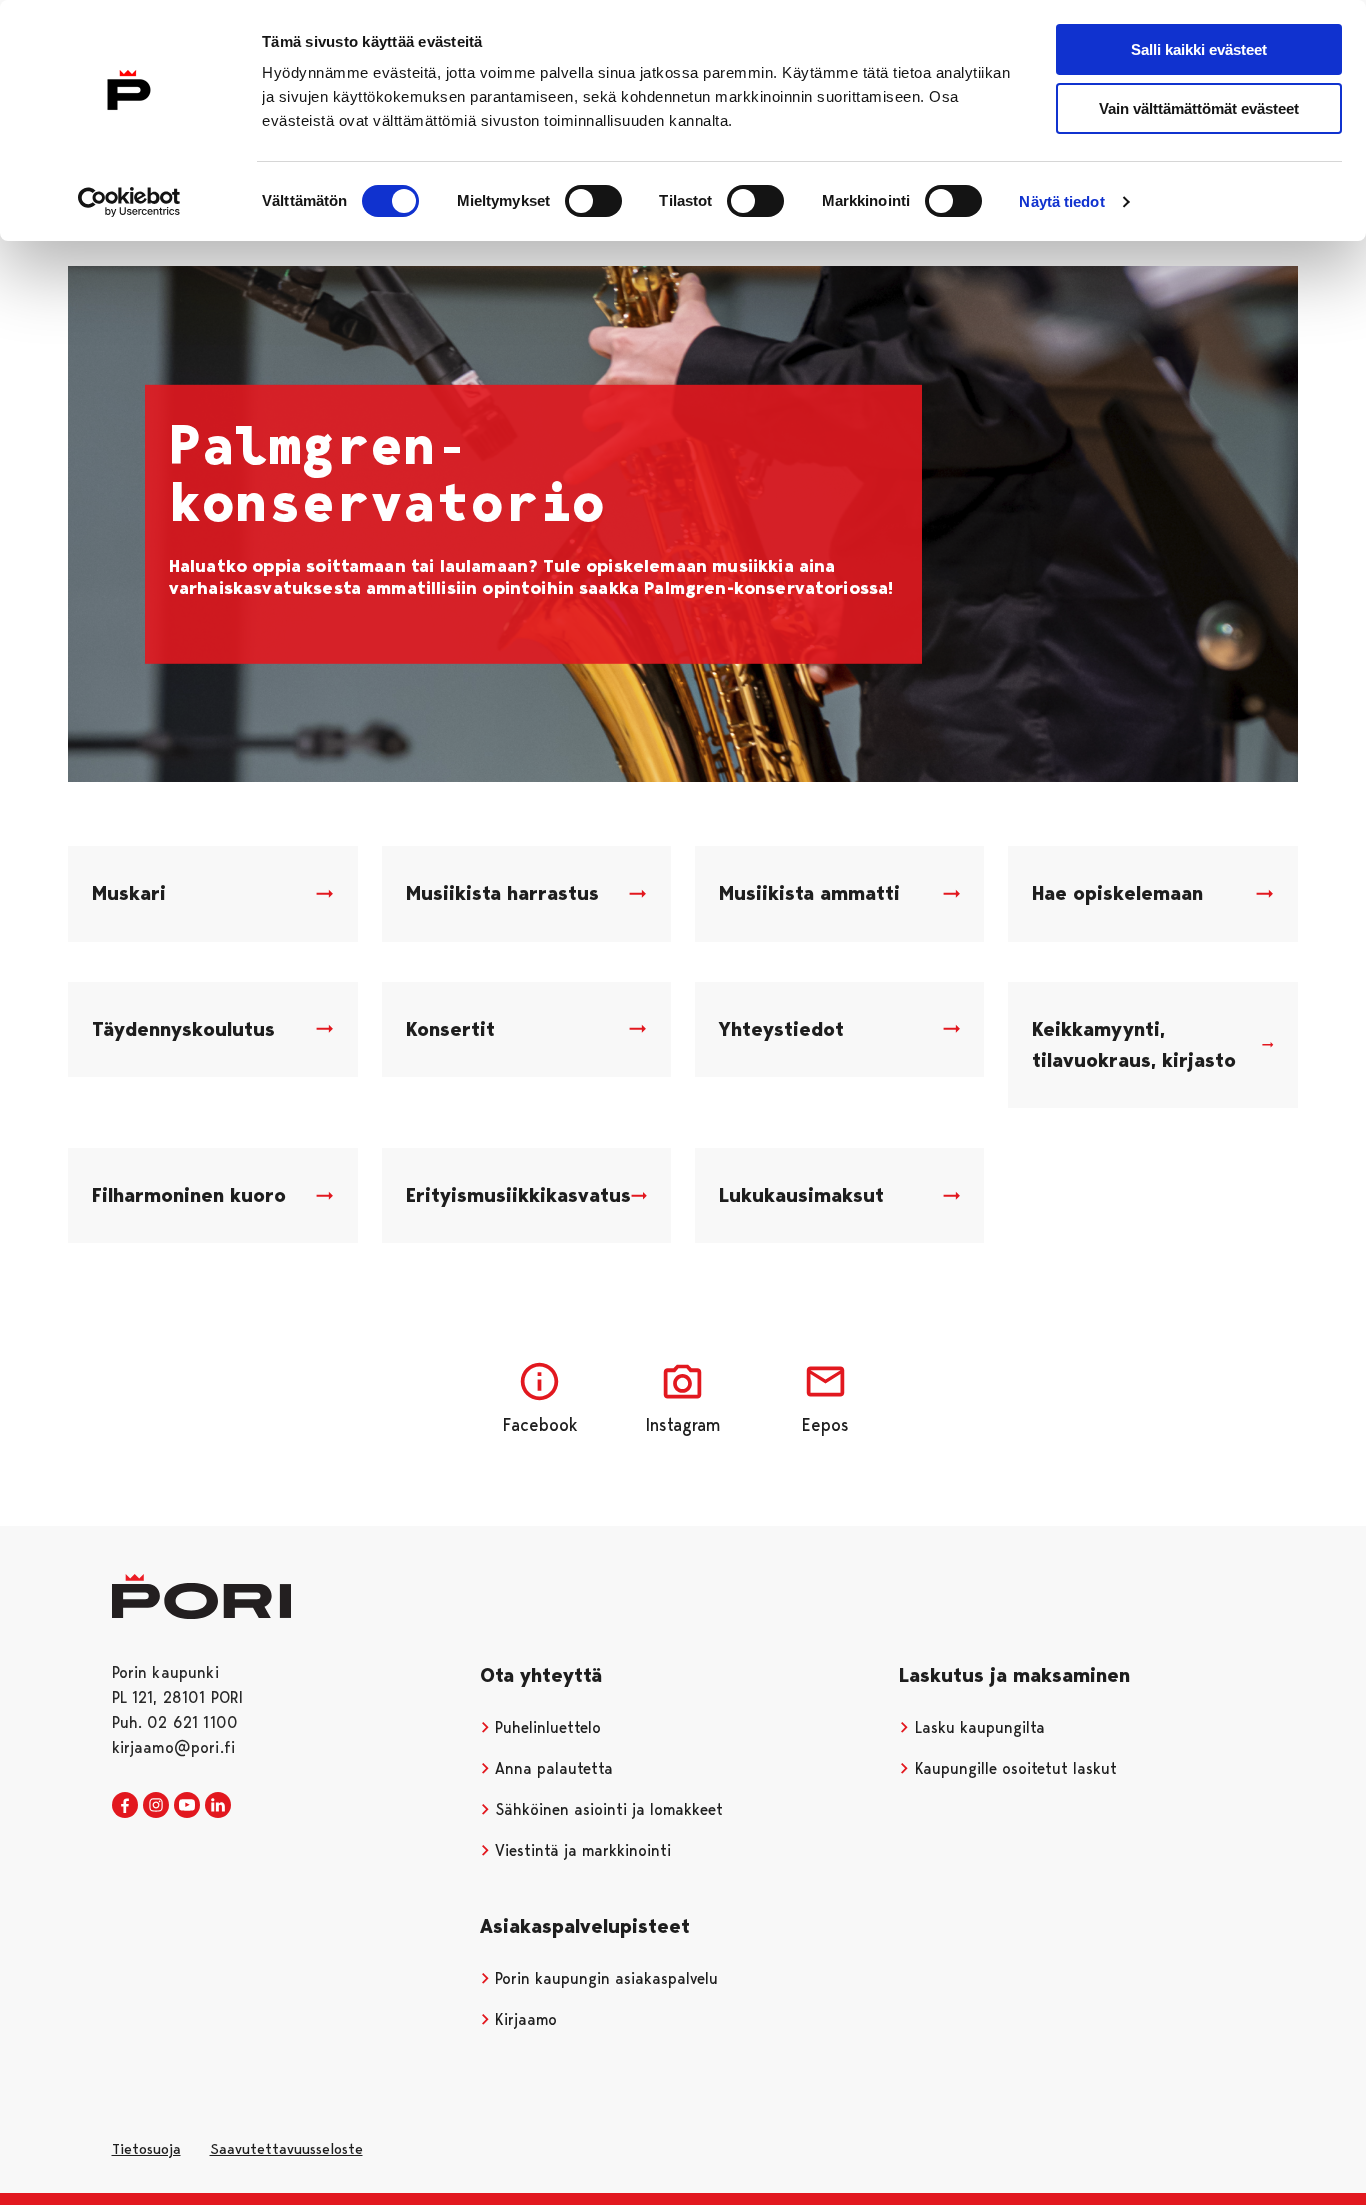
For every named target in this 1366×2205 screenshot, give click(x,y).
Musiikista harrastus (502, 893)
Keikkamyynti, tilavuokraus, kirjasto (1134, 1044)
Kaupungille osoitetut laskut (1013, 1768)
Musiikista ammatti (809, 893)
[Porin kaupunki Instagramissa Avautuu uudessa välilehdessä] (156, 1806)
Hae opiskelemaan (1117, 893)
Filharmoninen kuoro (189, 1195)
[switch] (593, 201)
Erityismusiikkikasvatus (518, 1195)
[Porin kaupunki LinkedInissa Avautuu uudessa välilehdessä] (218, 1806)
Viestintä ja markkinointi (580, 1850)
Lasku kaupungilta (977, 1727)
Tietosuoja (146, 2149)
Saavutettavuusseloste (286, 2149)
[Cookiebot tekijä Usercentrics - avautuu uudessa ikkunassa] (129, 202)
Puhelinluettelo (545, 1727)
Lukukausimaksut (801, 1195)
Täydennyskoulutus (183, 1029)
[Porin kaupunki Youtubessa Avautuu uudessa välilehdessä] (187, 1806)
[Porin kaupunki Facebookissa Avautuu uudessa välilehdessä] (125, 1806)
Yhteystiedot (781, 1029)
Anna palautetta (551, 1768)
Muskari (129, 893)
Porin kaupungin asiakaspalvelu (604, 1978)
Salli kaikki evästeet (1199, 49)
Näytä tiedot (1061, 201)
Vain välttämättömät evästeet (1199, 108)
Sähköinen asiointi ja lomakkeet (606, 1809)
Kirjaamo (523, 2019)
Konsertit (450, 1029)
